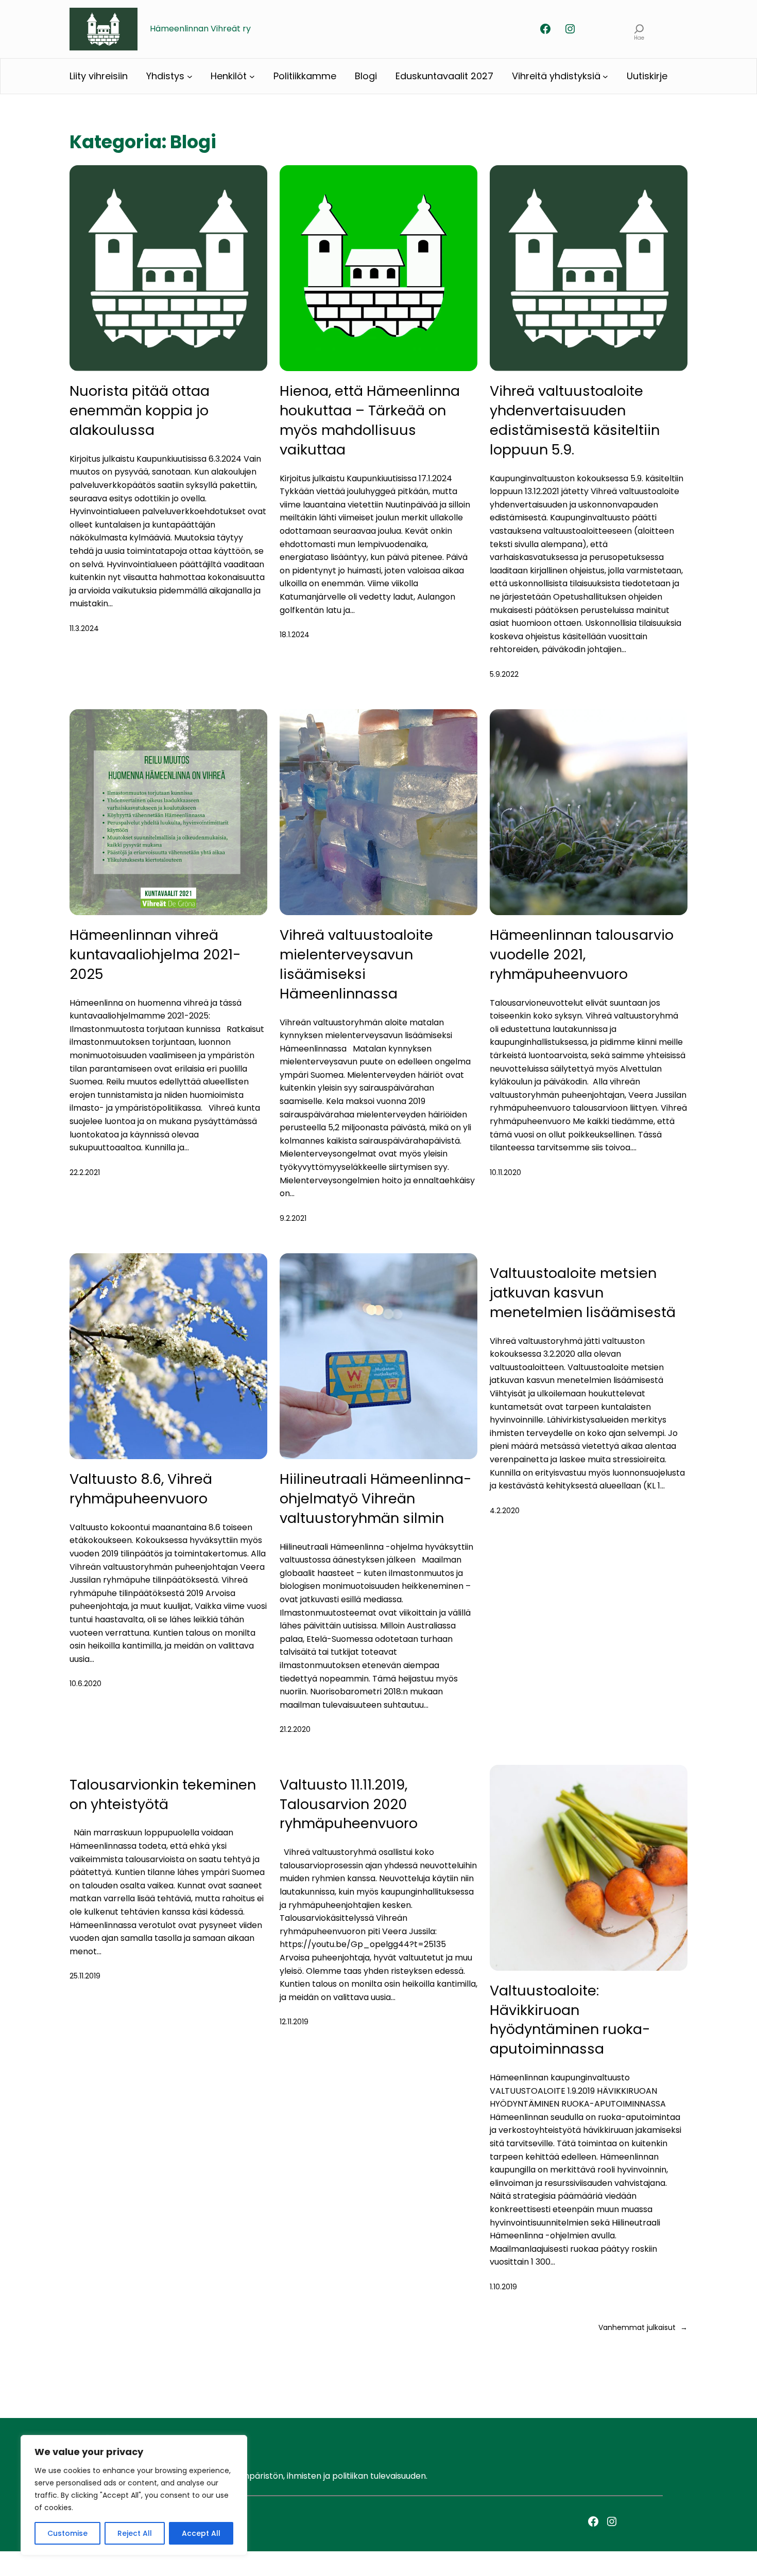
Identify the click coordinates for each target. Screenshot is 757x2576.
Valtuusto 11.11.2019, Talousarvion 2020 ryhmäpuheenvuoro (349, 1804)
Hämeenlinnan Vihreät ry (200, 29)
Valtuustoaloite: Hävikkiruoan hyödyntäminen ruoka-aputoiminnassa (570, 2020)
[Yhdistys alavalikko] (190, 76)
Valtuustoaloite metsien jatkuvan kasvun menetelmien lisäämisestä (583, 1293)
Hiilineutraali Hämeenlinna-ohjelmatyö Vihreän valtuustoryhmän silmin (376, 1499)
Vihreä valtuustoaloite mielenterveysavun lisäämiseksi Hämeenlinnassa (356, 964)
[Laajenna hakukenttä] (639, 29)
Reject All (135, 2533)
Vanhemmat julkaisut (643, 2327)
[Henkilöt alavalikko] (252, 76)
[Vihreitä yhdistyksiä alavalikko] (605, 76)
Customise (67, 2533)
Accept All (201, 2533)
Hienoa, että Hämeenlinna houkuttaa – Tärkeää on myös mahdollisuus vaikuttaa (370, 420)
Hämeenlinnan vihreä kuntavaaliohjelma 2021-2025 (155, 954)
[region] (134, 2495)
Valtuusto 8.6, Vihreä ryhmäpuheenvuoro (141, 1489)
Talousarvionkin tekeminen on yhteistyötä (163, 1794)
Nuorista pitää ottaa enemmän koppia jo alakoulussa (140, 410)
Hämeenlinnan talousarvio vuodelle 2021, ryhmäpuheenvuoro (582, 954)
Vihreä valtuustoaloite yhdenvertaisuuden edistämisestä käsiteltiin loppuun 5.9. (575, 420)
